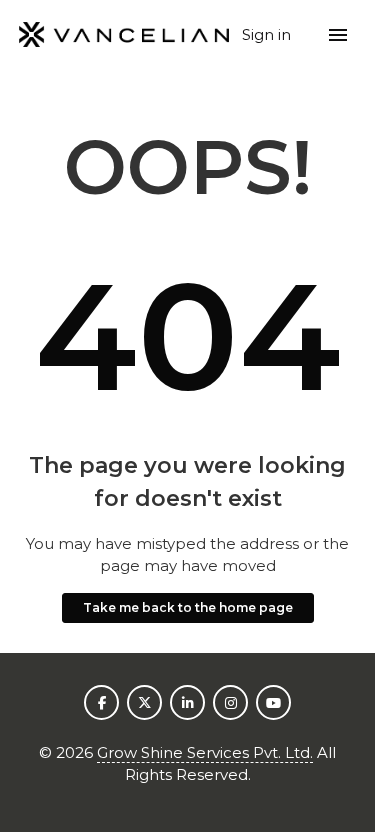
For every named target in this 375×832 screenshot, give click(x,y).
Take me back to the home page (188, 607)
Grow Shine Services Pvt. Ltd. (205, 752)
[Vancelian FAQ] (124, 35)
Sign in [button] (268, 34)
